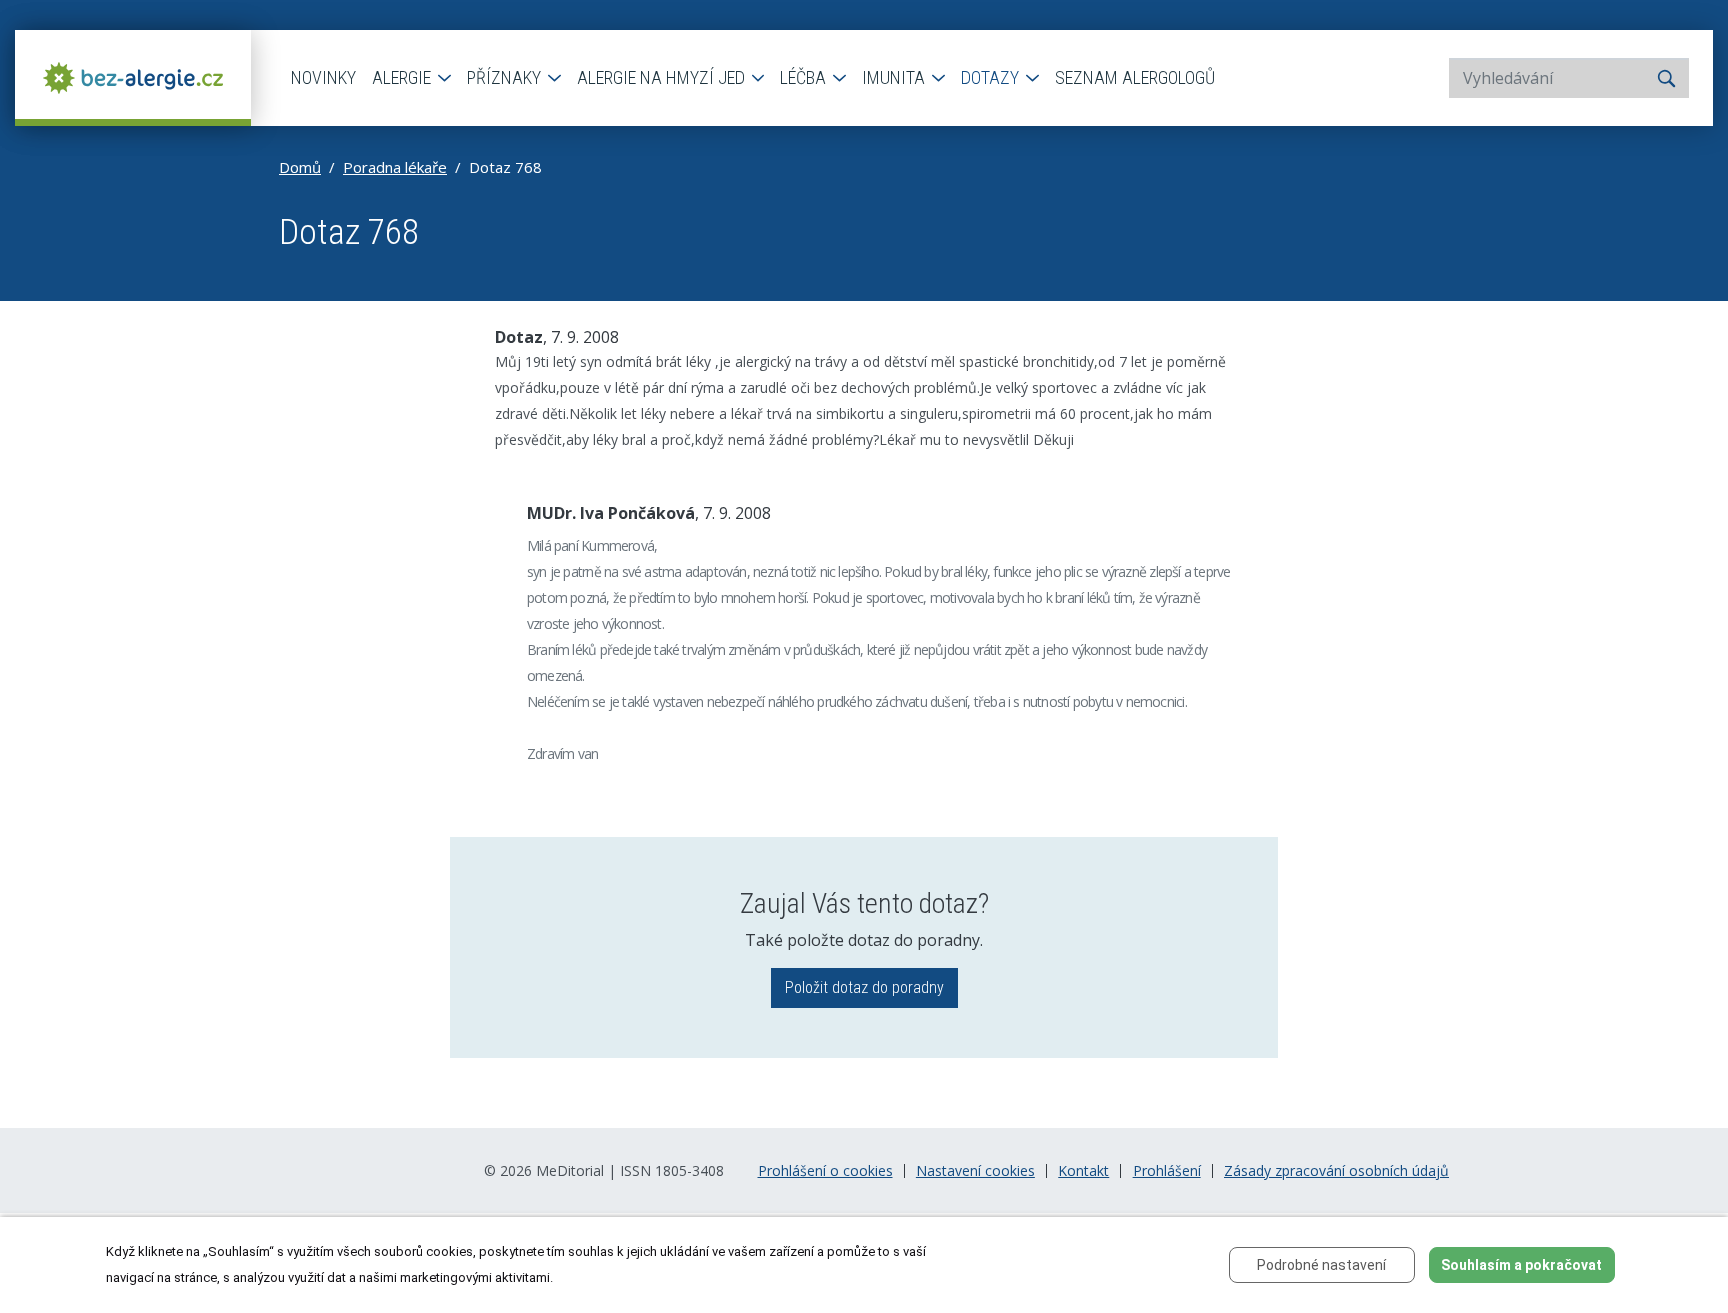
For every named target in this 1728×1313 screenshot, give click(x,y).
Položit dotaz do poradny (864, 987)
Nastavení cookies (975, 1171)
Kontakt (1083, 1171)
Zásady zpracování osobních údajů (1336, 1171)
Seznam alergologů (1135, 77)
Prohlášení (1167, 1171)
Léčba (805, 77)
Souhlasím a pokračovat (1521, 1265)
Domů (300, 167)
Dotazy (992, 77)
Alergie (403, 77)
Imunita (895, 77)
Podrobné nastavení (1321, 1265)
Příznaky (506, 77)
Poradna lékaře (395, 167)
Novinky (323, 77)
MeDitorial (570, 1170)
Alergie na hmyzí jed (663, 77)
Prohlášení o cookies (825, 1171)
